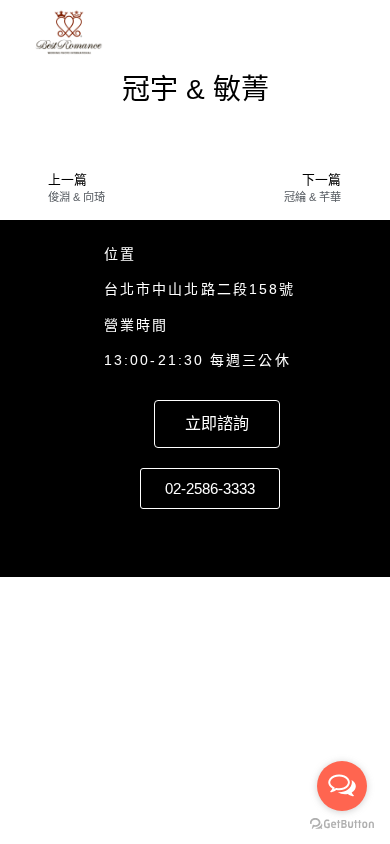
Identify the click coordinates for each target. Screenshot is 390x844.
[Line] (157, 538)
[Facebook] (195, 538)
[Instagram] (233, 538)
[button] (344, 33)
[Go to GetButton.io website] (342, 824)
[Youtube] (271, 538)
